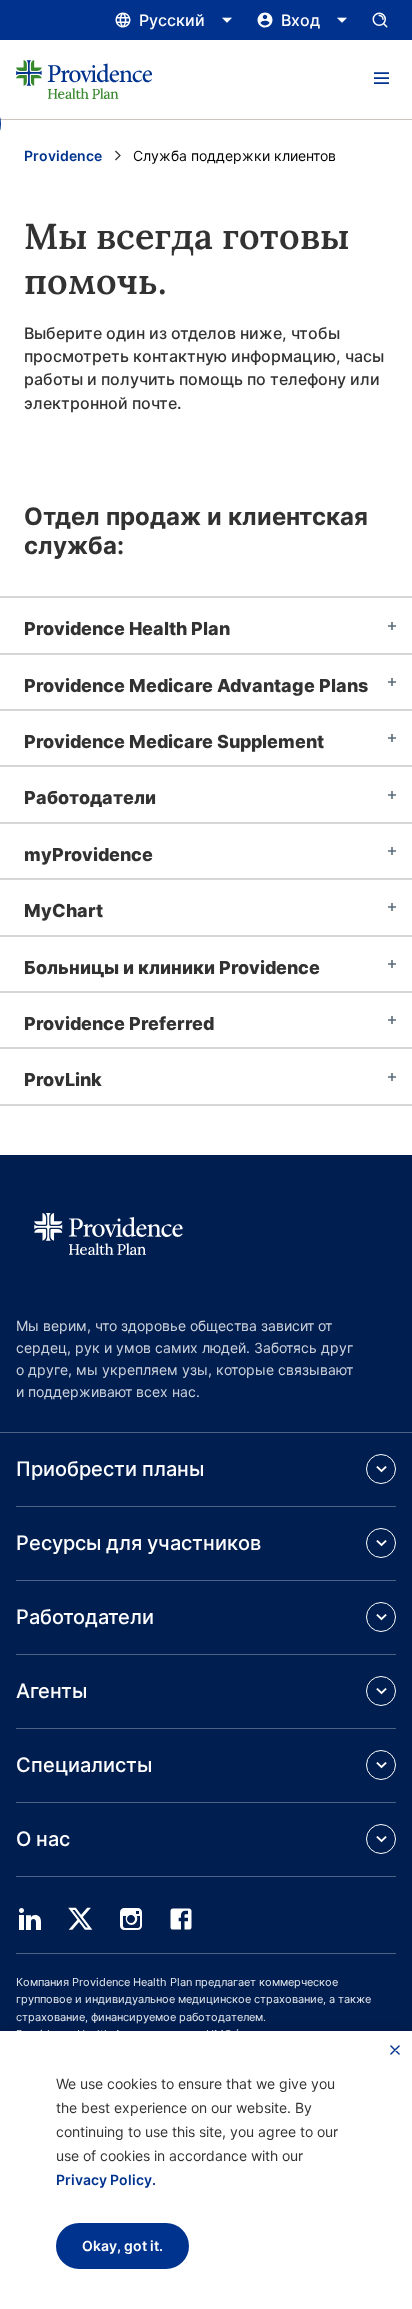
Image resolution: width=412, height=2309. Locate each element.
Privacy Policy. (106, 2179)
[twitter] (80, 1919)
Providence (63, 155)
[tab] (206, 625)
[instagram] (131, 1919)
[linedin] (30, 1919)
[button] (381, 79)
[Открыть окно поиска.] (380, 20)
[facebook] (181, 1919)
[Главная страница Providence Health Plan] (84, 79)
